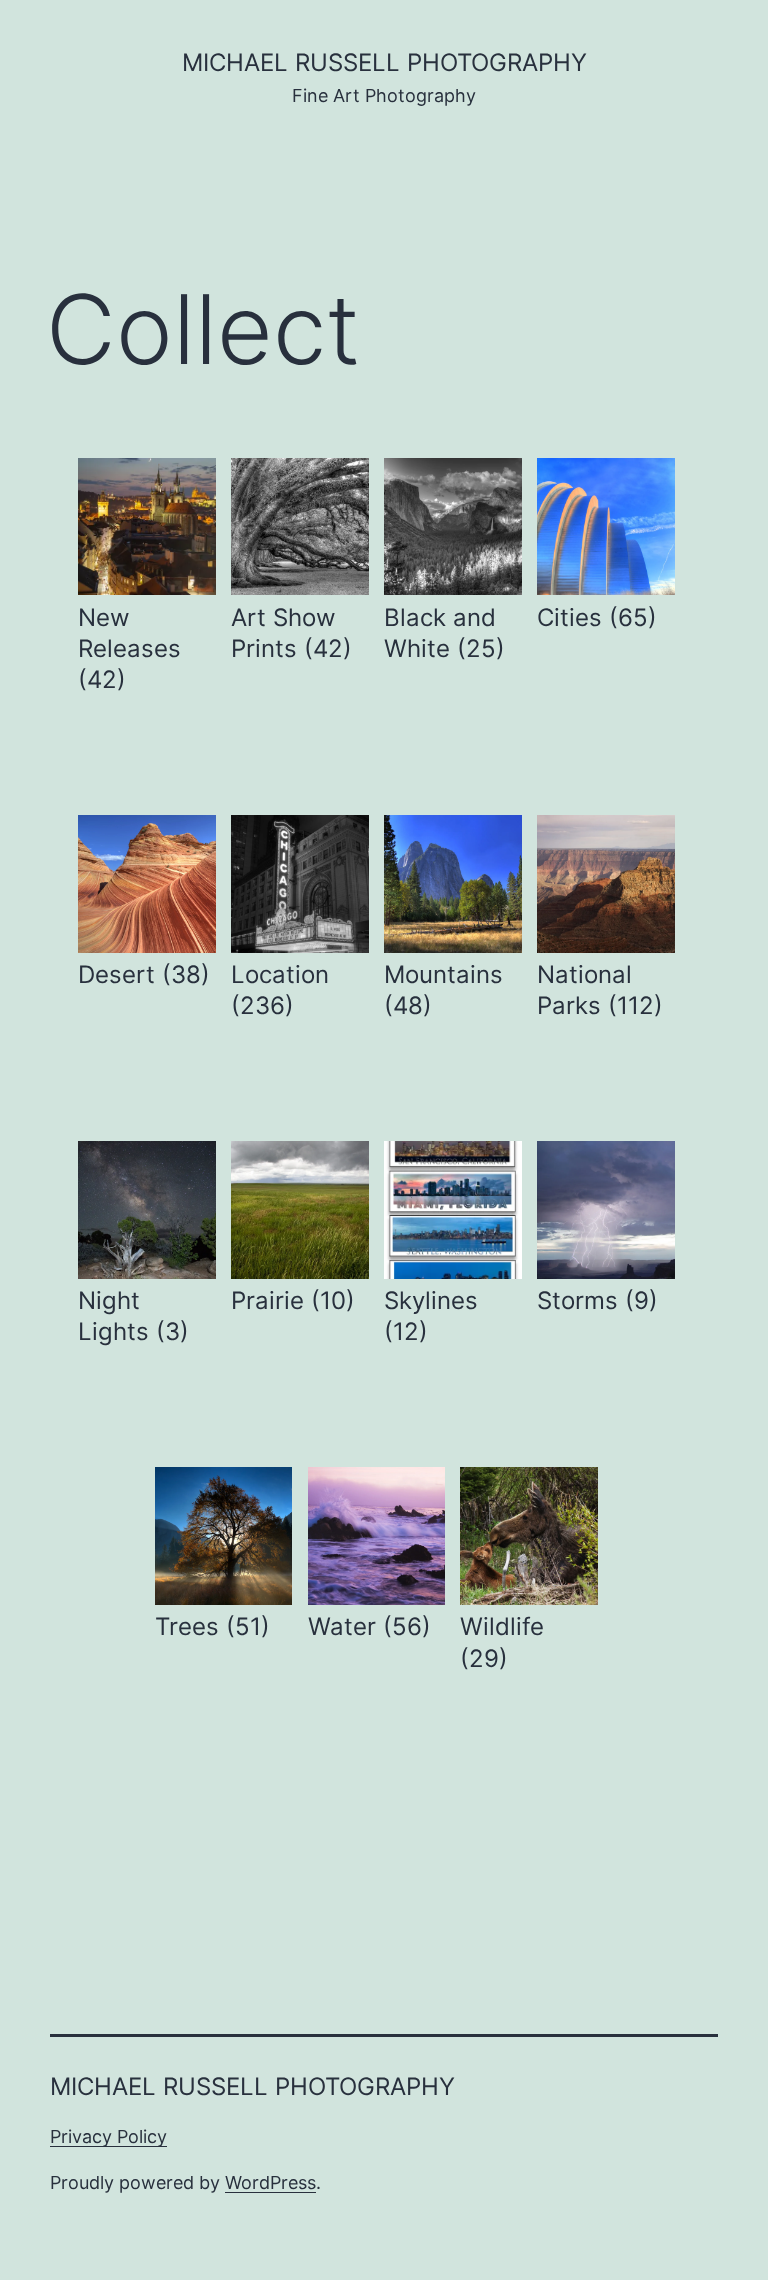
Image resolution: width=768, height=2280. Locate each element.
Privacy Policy (108, 2136)
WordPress (270, 2182)
